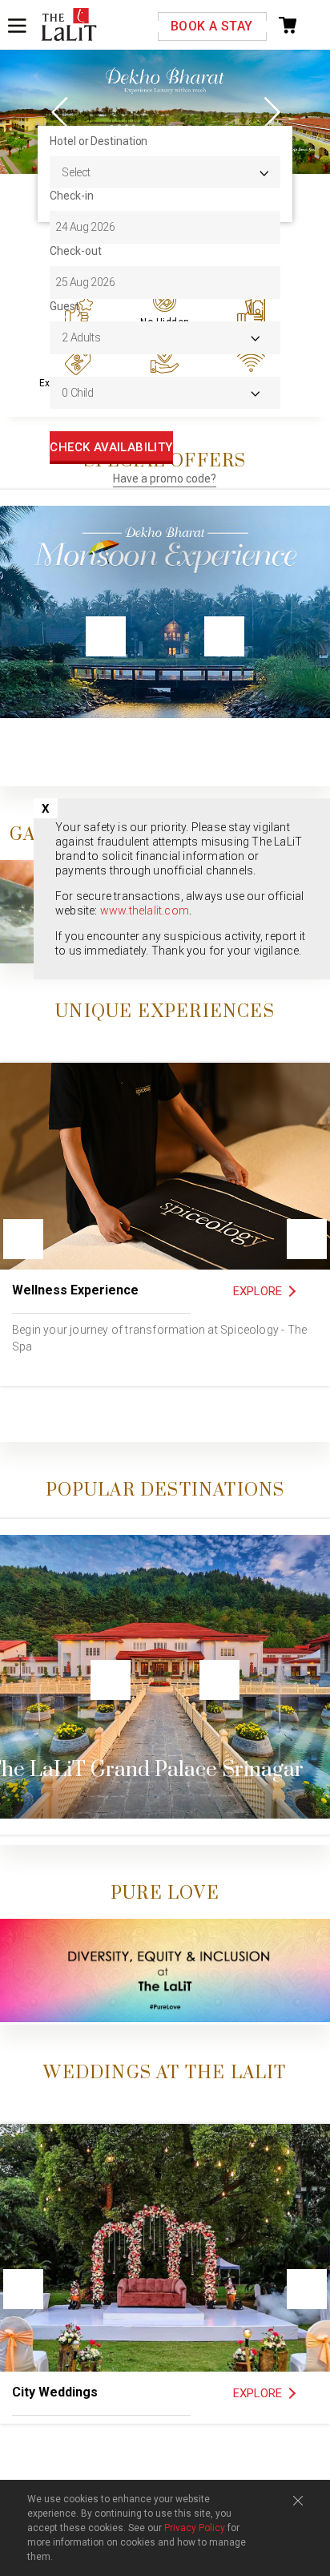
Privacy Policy (195, 2528)
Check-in (71, 196)
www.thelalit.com (145, 910)
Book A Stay (211, 26)
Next (270, 111)
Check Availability (111, 447)
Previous (60, 111)
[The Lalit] (69, 26)
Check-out (75, 251)
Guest (64, 306)
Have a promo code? (165, 478)
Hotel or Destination (99, 141)
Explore (258, 1291)
